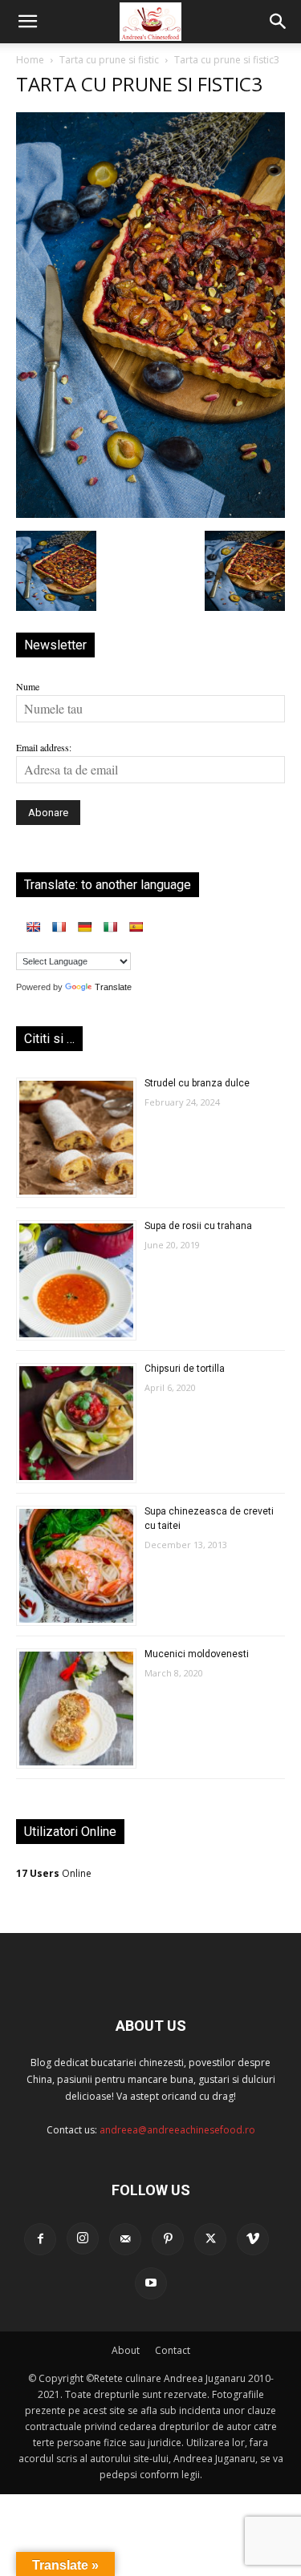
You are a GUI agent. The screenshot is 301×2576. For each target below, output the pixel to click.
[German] (84, 927)
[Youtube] (151, 2283)
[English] (33, 927)
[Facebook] (40, 2239)
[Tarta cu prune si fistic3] (150, 514)
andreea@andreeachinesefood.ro (177, 2130)
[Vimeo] (253, 2239)
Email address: (44, 747)
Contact (173, 2350)
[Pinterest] (168, 2239)
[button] (27, 22)
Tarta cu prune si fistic (109, 60)
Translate (113, 987)
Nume (28, 686)
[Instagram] (83, 2238)
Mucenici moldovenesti (197, 1654)
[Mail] (125, 2239)
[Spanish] (136, 927)
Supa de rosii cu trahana (198, 1226)
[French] (59, 927)
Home (30, 60)
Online (54, 1873)
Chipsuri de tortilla (185, 1369)
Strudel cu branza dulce (197, 1083)
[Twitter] (210, 2239)
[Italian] (110, 927)
